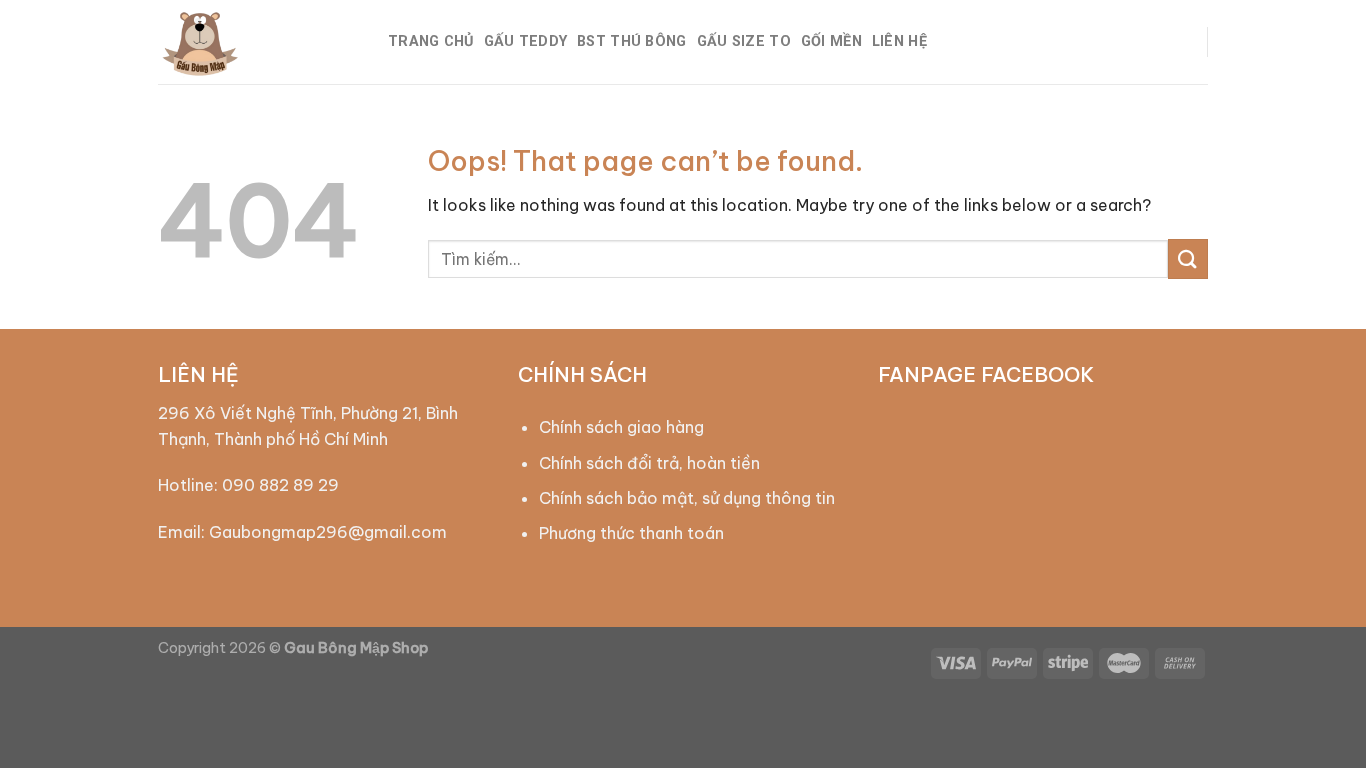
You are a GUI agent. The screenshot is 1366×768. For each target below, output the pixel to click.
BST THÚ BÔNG (631, 41)
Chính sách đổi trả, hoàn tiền (649, 463)
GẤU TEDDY (526, 41)
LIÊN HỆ (899, 41)
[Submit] (1188, 258)
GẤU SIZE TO (744, 41)
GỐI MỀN (831, 41)
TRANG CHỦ (431, 41)
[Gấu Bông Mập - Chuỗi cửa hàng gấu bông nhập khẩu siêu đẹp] (258, 42)
